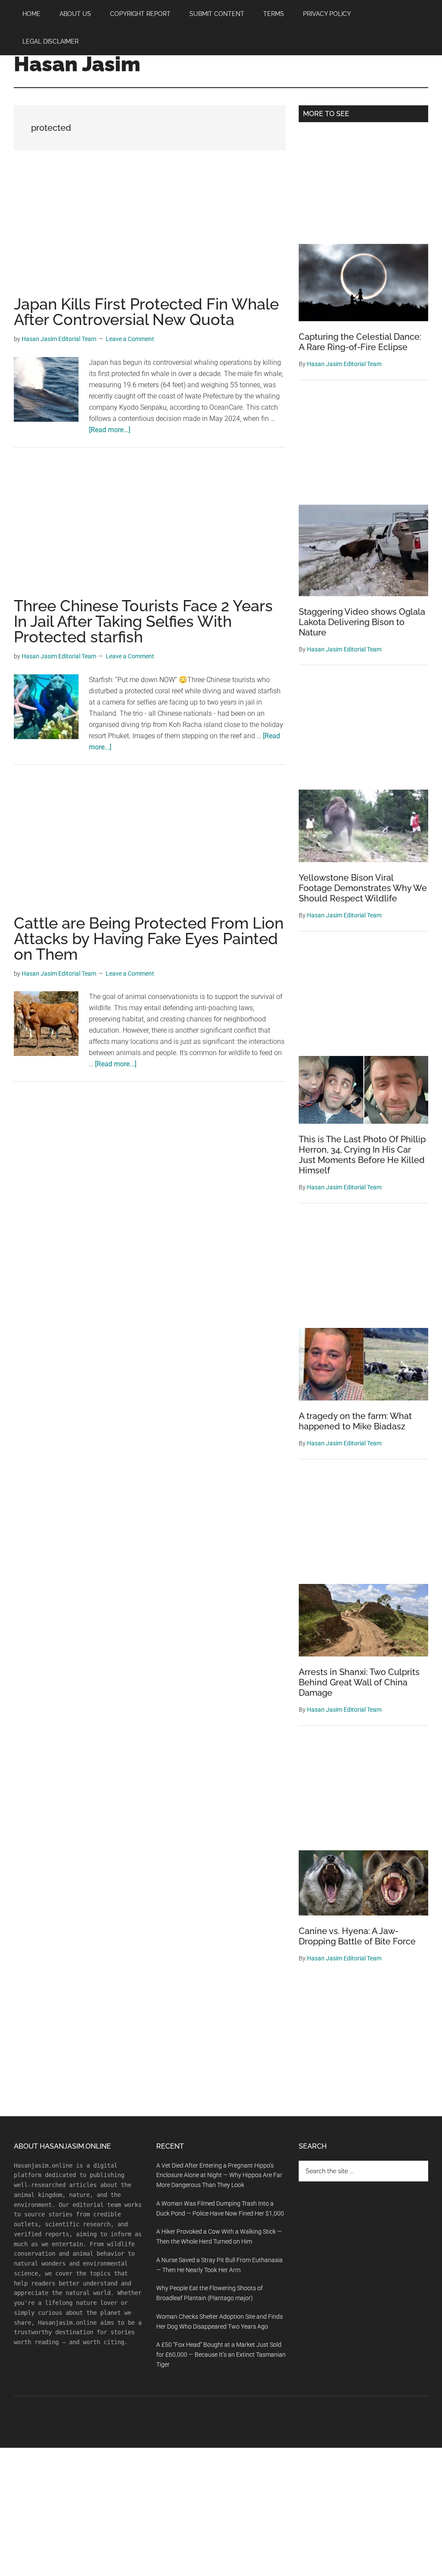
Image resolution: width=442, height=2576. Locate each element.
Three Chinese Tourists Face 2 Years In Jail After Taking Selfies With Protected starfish (143, 621)
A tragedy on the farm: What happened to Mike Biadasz (355, 1421)
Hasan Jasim (77, 64)
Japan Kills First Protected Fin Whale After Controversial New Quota (146, 312)
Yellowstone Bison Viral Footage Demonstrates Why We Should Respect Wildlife (363, 888)
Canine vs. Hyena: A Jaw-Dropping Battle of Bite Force (357, 1936)
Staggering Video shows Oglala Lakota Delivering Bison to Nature (362, 622)
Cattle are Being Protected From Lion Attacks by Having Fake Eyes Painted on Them (149, 939)
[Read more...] (110, 430)
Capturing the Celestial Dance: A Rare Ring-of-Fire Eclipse (360, 342)
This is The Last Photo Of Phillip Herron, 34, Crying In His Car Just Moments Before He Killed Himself (362, 1155)
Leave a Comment (130, 339)
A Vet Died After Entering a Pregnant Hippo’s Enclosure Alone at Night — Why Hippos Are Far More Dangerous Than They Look (219, 2175)
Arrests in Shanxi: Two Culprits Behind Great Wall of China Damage (359, 1682)
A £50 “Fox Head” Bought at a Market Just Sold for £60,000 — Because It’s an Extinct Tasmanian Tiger (221, 2355)
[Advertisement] (150, 232)
